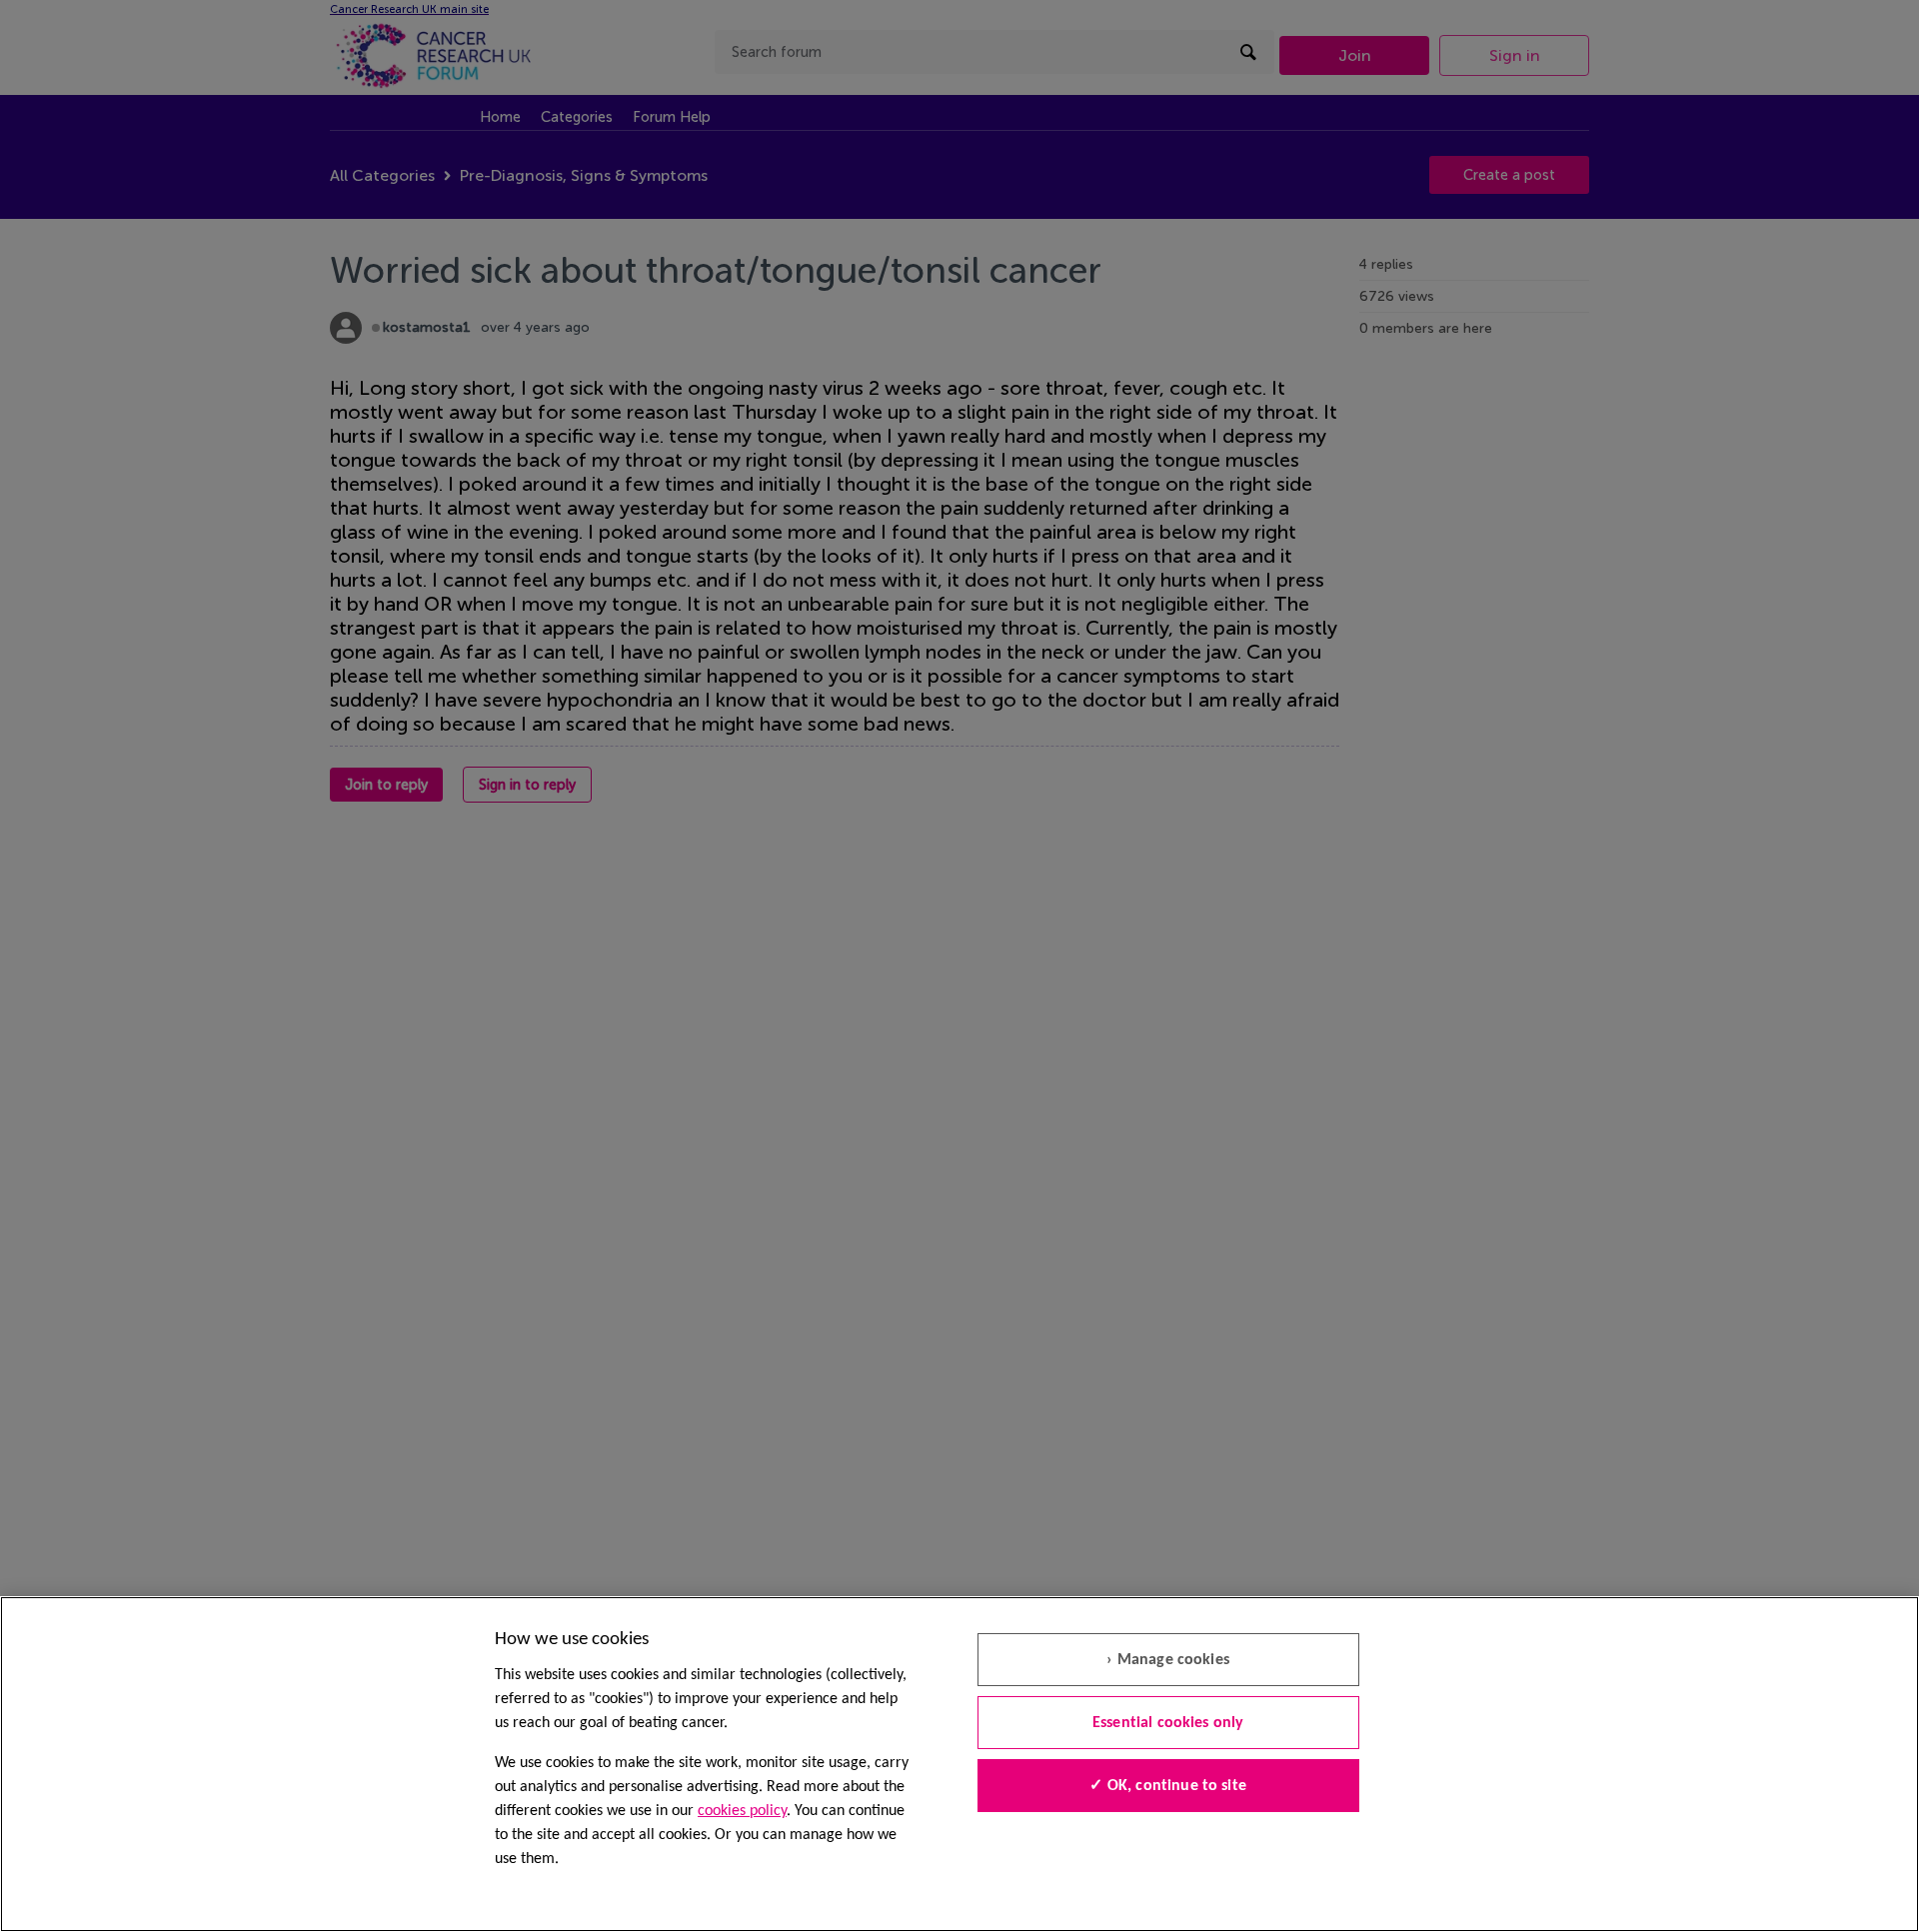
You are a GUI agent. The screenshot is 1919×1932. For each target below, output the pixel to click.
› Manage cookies (1168, 1660)
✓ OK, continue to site (1168, 1786)
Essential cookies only (1168, 1723)
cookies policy (742, 1811)
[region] (959, 1764)
